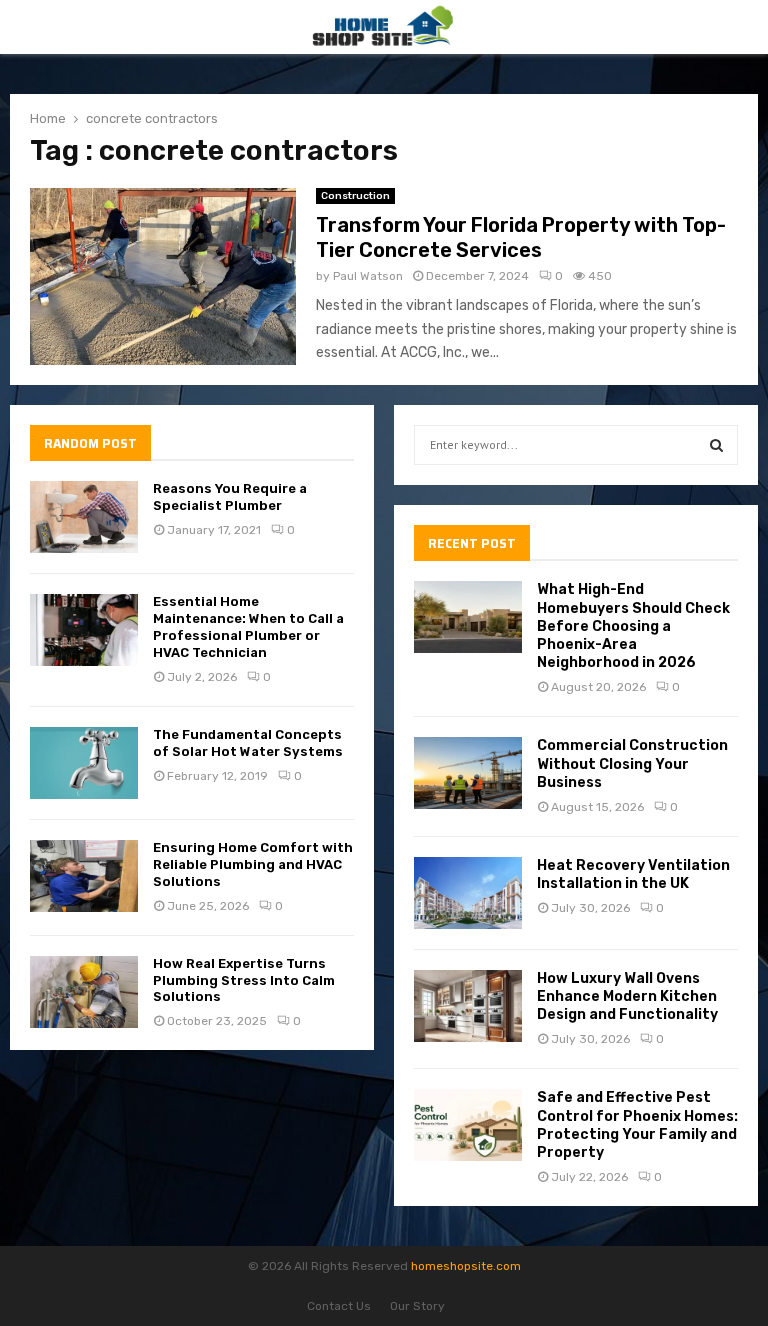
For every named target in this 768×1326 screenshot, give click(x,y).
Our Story (417, 1306)
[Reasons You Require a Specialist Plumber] (84, 517)
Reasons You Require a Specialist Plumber (230, 497)
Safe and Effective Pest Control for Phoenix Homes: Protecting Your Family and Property (637, 1125)
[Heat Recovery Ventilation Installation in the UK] (468, 893)
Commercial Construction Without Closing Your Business (632, 763)
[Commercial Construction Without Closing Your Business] (468, 773)
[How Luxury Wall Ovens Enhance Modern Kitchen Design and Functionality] (468, 1006)
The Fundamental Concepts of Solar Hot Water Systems (248, 743)
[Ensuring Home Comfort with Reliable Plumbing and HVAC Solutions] (84, 876)
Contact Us (339, 1306)
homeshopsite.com (466, 1266)
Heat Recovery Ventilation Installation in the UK (633, 874)
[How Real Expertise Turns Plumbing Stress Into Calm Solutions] (84, 992)
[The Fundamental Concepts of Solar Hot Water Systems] (84, 763)
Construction (355, 196)
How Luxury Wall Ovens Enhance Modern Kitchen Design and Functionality (627, 996)
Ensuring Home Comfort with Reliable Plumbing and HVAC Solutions (253, 864)
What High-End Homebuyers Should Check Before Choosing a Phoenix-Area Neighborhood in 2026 (633, 626)
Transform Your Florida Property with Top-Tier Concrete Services (521, 237)
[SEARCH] (716, 445)
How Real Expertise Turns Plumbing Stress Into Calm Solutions (244, 980)
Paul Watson (368, 276)
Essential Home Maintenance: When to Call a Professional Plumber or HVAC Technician (248, 627)
